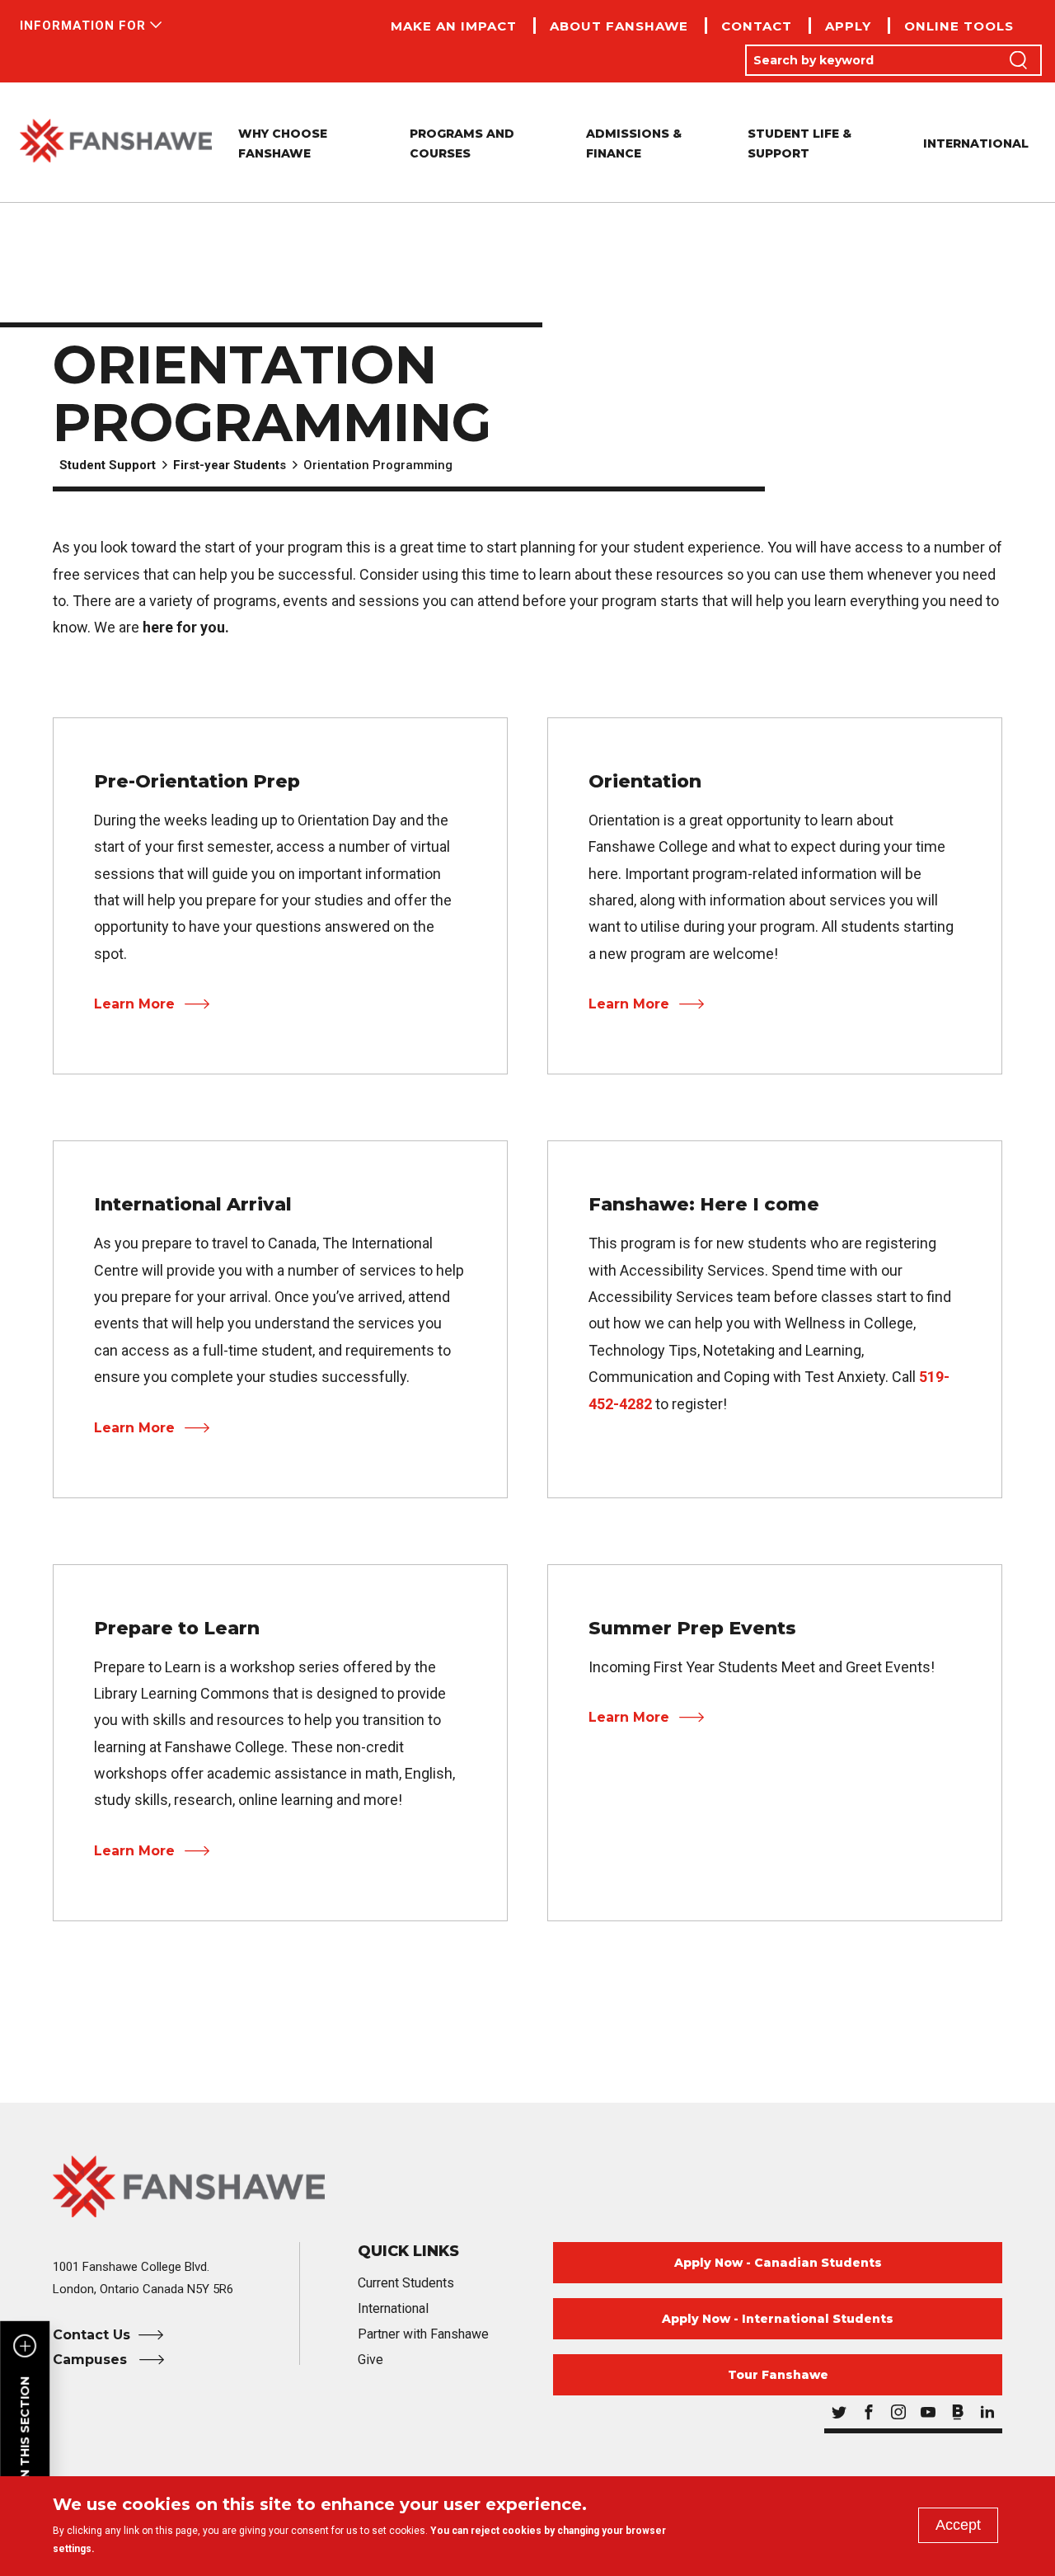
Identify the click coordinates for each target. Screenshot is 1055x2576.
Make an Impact (454, 26)
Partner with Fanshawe (423, 2334)
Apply (848, 26)
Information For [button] (83, 26)
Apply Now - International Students (778, 2319)
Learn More (134, 1004)
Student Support (108, 465)
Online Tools (959, 26)
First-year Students (230, 465)
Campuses (92, 2360)
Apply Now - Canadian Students (778, 2263)
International (976, 143)
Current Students (406, 2283)
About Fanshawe (619, 26)
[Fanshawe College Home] (116, 142)
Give (370, 2360)
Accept (958, 2525)
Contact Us (91, 2335)
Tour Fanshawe (778, 2375)
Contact (757, 26)
